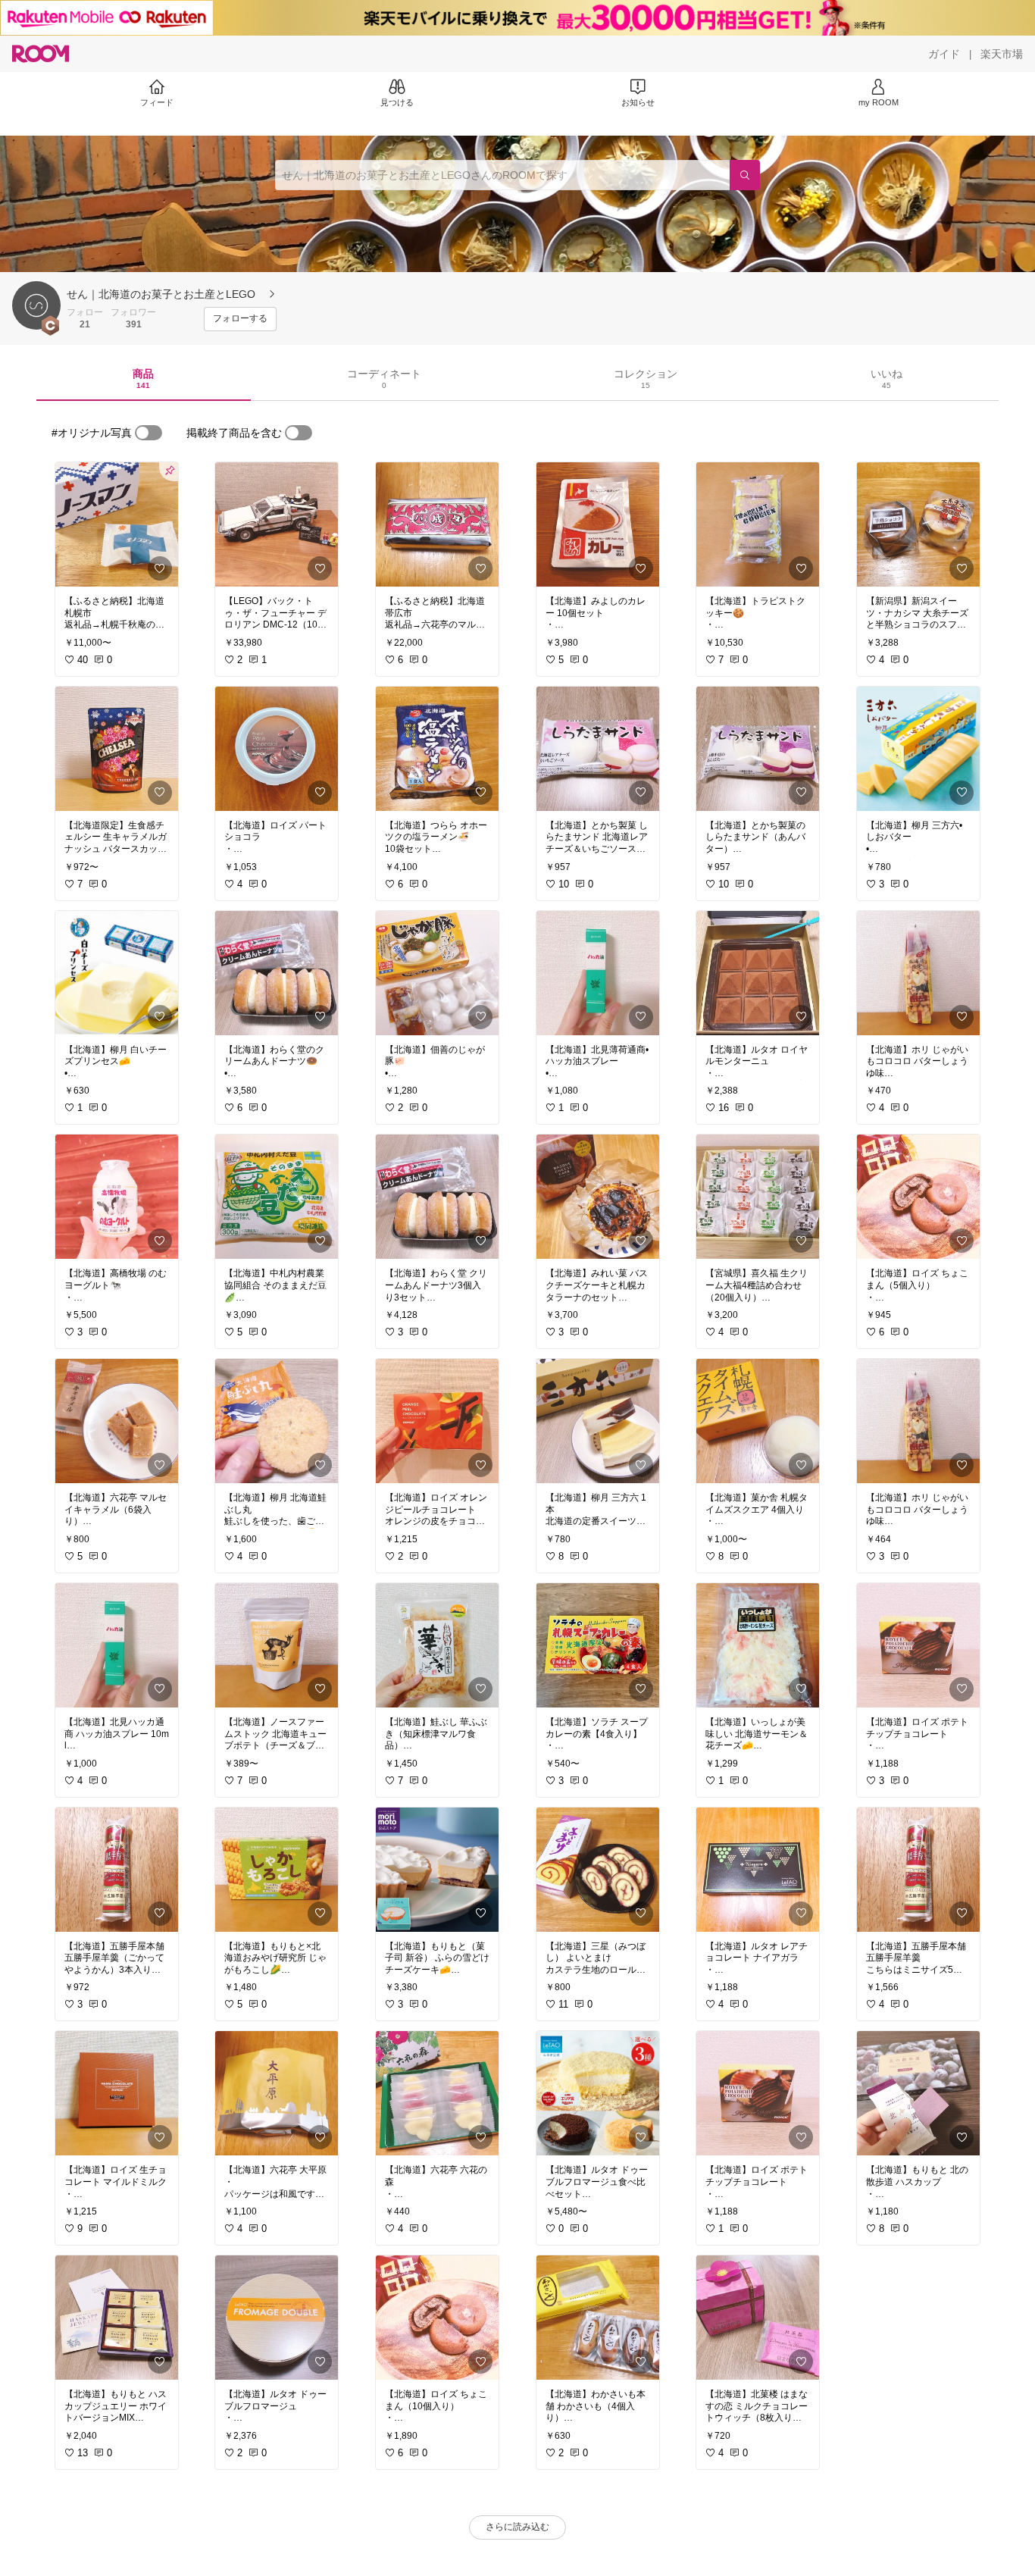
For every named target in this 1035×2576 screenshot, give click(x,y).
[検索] (745, 175)
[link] (117, 524)
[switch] (149, 433)
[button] (36, 305)
